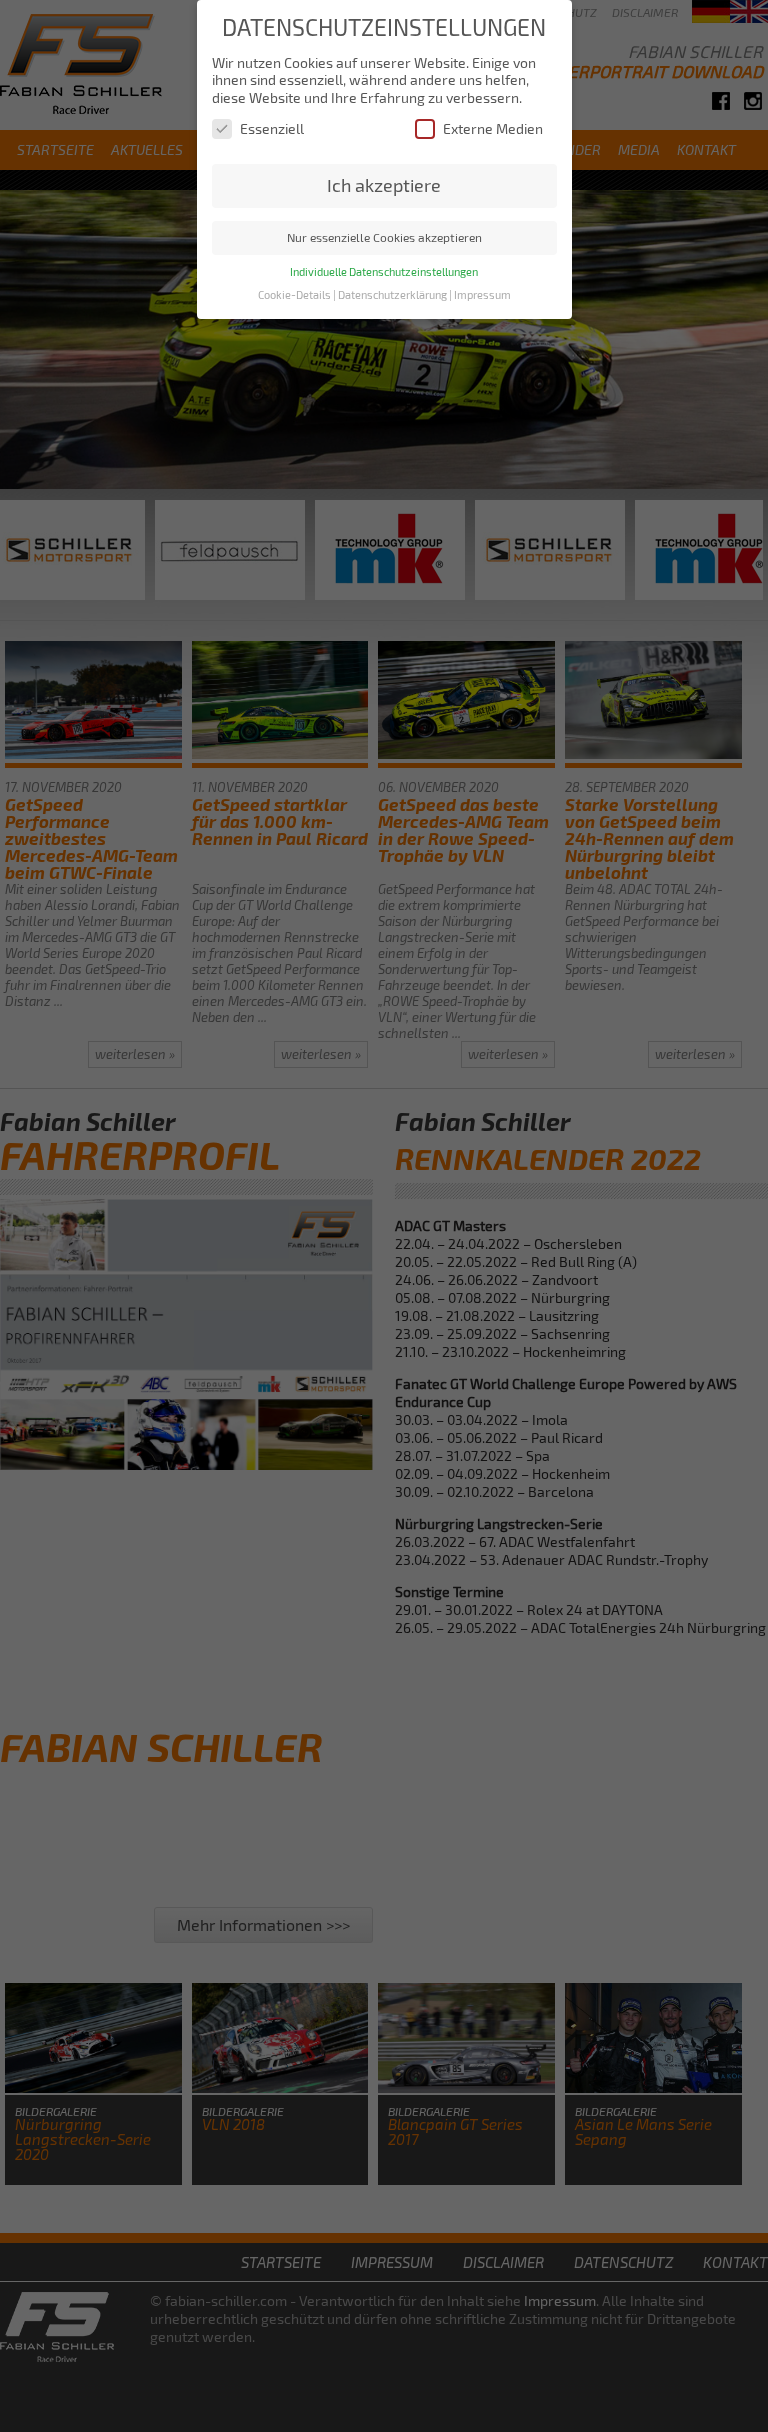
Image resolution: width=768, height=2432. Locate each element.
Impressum (482, 295)
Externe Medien (493, 128)
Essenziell (272, 128)
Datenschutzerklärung (392, 295)
